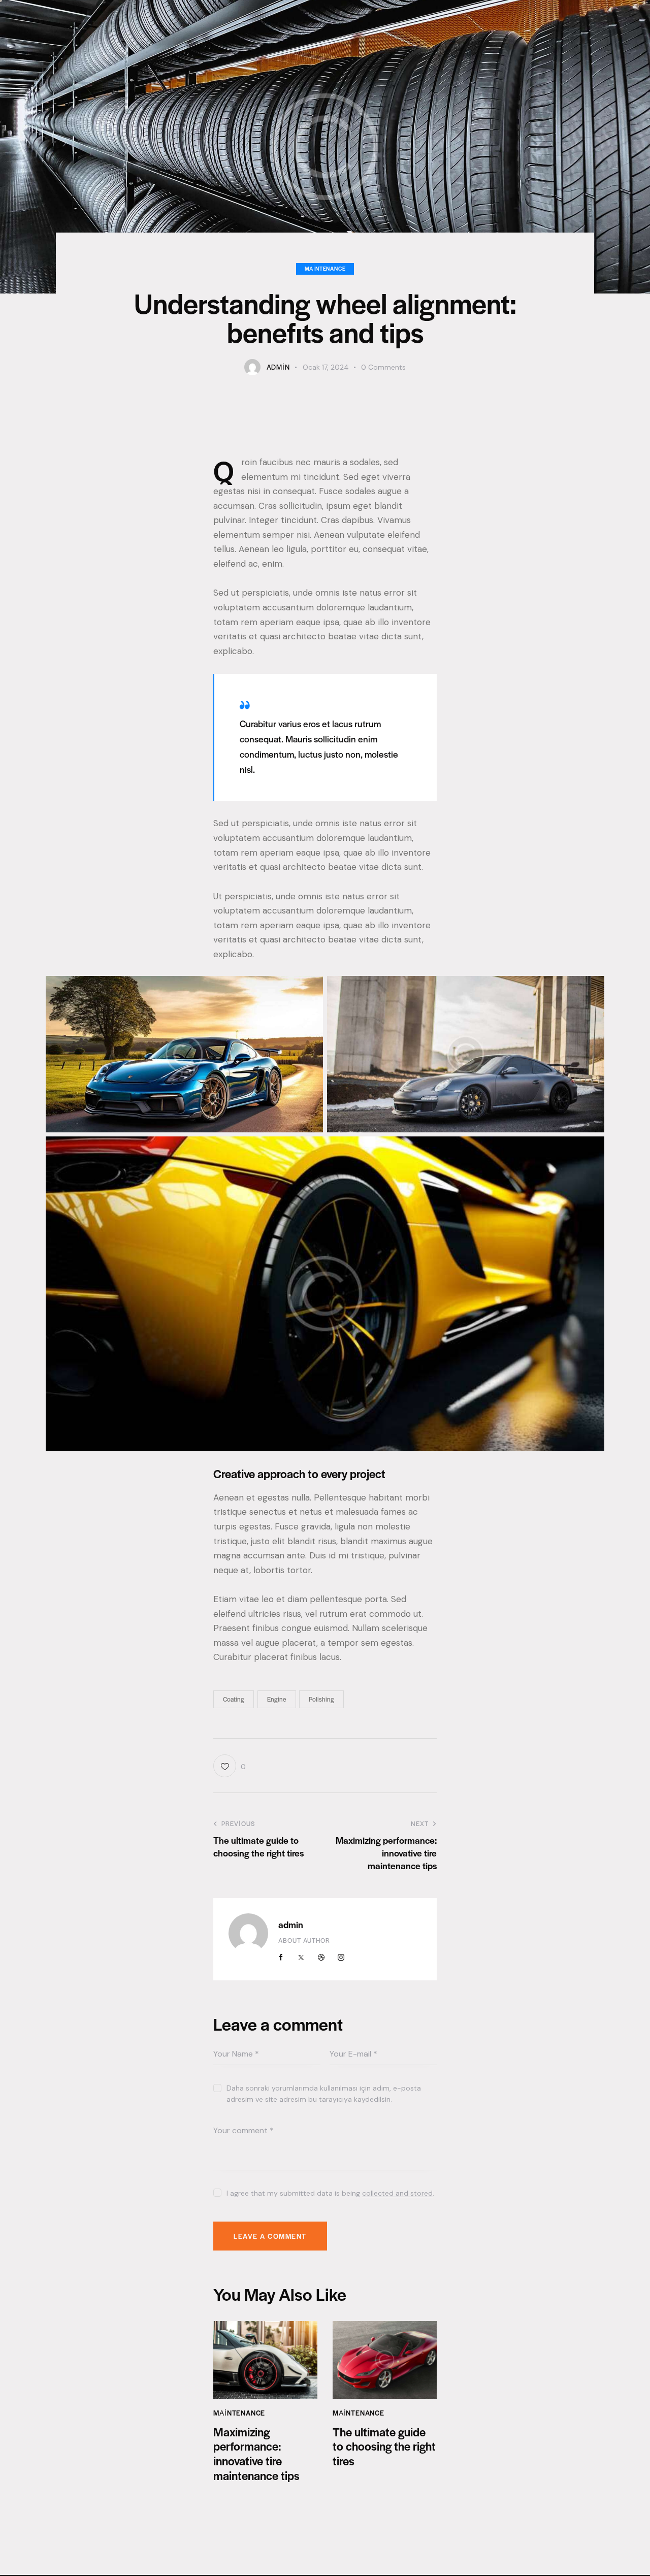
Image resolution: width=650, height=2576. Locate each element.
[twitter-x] (301, 1958)
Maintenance (325, 268)
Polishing (321, 1699)
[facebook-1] (281, 1958)
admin (291, 1924)
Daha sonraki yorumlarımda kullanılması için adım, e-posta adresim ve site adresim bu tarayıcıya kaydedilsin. (324, 2094)
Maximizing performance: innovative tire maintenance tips (256, 2454)
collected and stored (397, 2193)
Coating (234, 1699)
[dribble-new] (321, 1958)
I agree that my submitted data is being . (330, 2193)
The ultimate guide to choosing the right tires (384, 2447)
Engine (277, 1699)
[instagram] (341, 1958)
